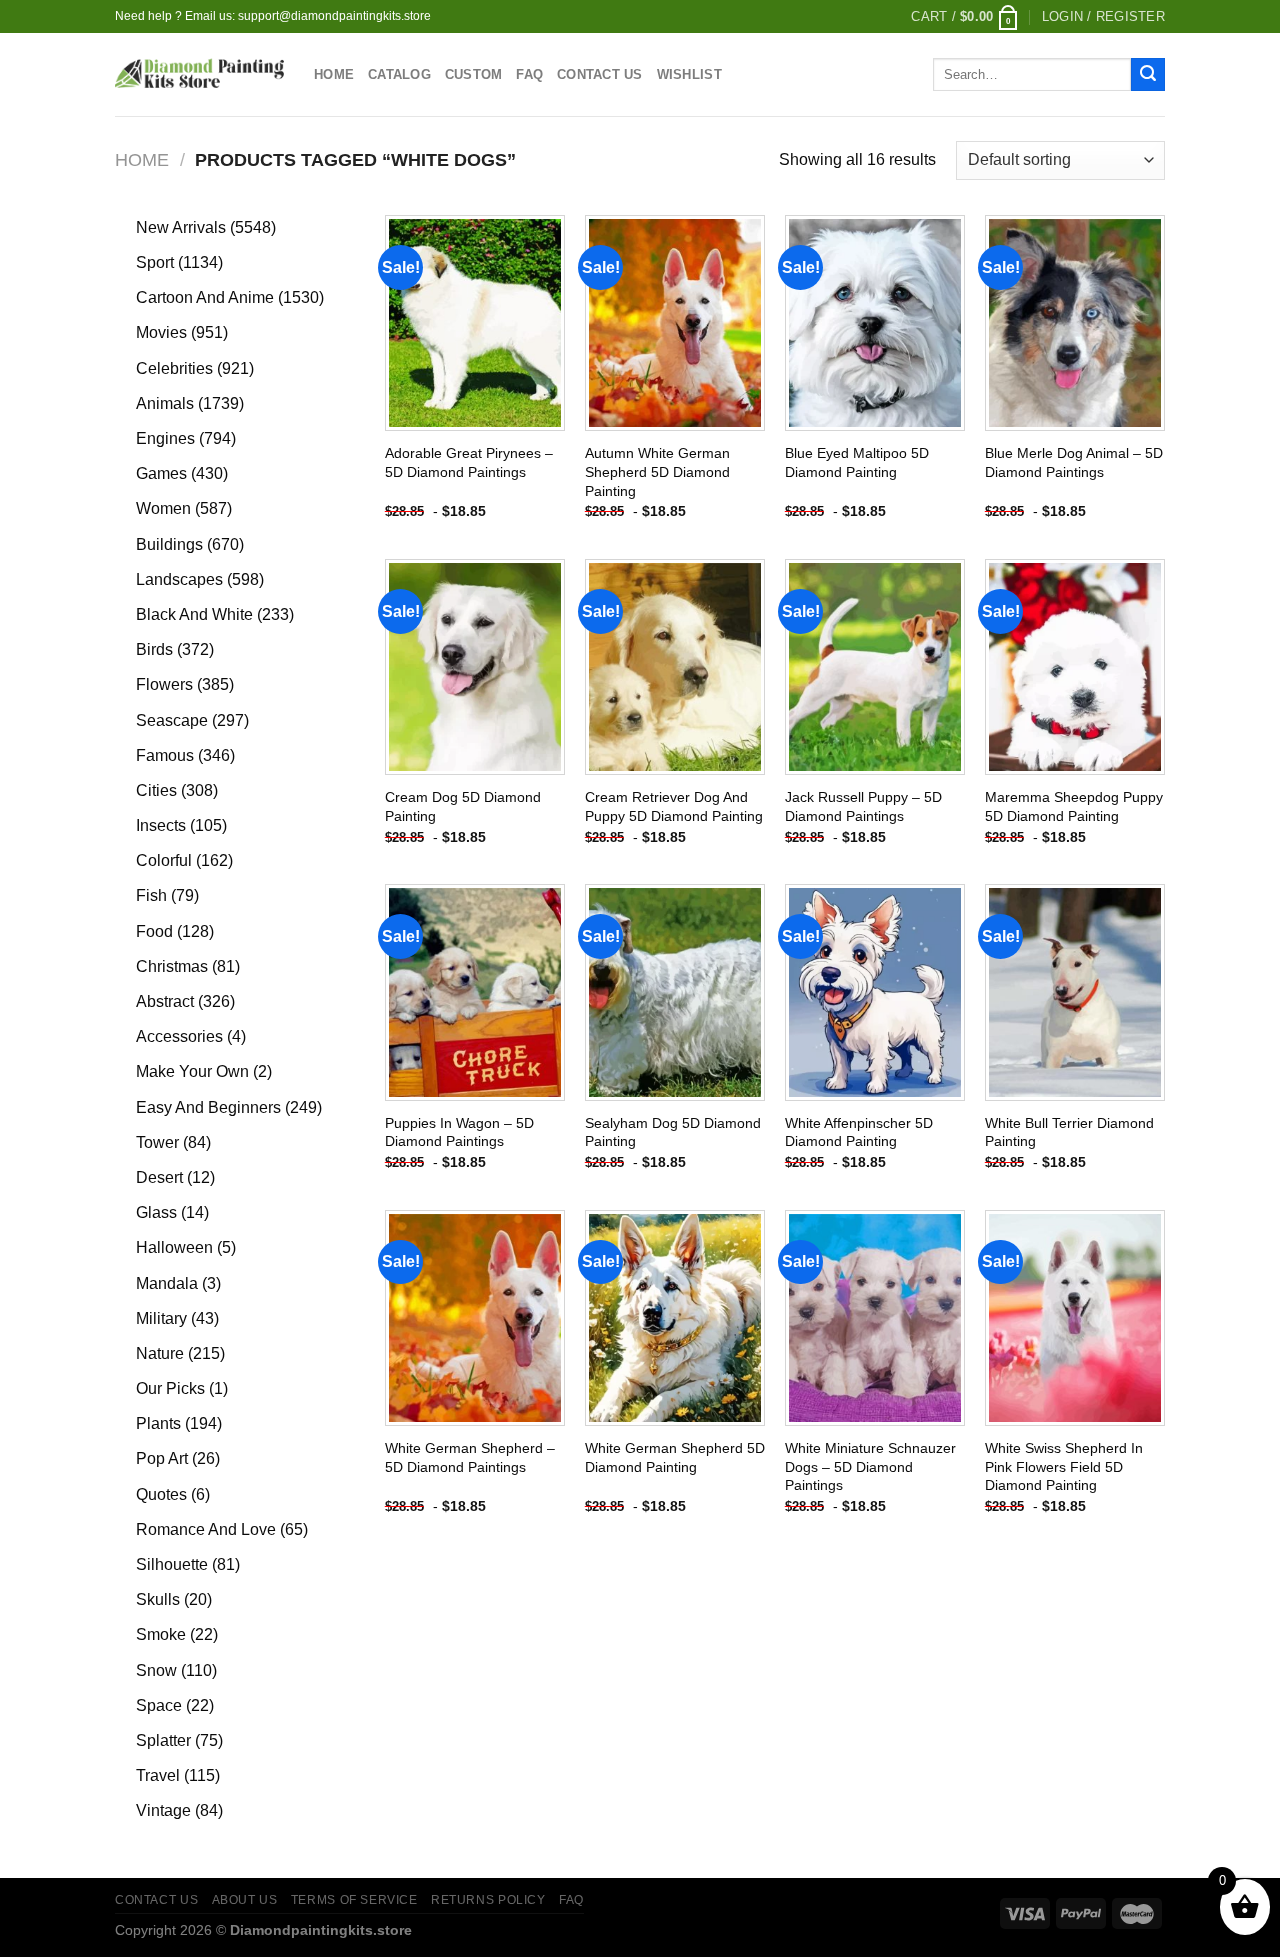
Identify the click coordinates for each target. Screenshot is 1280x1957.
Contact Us (600, 74)
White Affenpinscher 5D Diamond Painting (859, 1132)
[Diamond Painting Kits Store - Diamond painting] (199, 74)
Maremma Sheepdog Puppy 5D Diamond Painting (1074, 806)
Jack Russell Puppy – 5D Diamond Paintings (863, 806)
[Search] (1148, 75)
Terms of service (354, 1900)
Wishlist (689, 74)
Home (334, 74)
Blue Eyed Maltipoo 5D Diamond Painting (857, 462)
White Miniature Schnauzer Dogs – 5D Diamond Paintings (870, 1466)
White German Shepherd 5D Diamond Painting (675, 1457)
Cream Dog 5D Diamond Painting (463, 806)
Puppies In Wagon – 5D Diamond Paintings (459, 1132)
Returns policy (488, 1900)
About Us (245, 1900)
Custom (474, 74)
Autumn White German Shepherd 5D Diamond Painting (657, 471)
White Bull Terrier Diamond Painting (1069, 1132)
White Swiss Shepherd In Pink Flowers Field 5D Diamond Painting (1064, 1466)
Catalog (399, 74)
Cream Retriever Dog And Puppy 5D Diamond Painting (674, 806)
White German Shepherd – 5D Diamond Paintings (470, 1457)
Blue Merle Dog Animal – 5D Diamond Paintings (1074, 462)
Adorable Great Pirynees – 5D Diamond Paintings (469, 462)
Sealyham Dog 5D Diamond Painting (673, 1132)
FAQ (529, 74)
